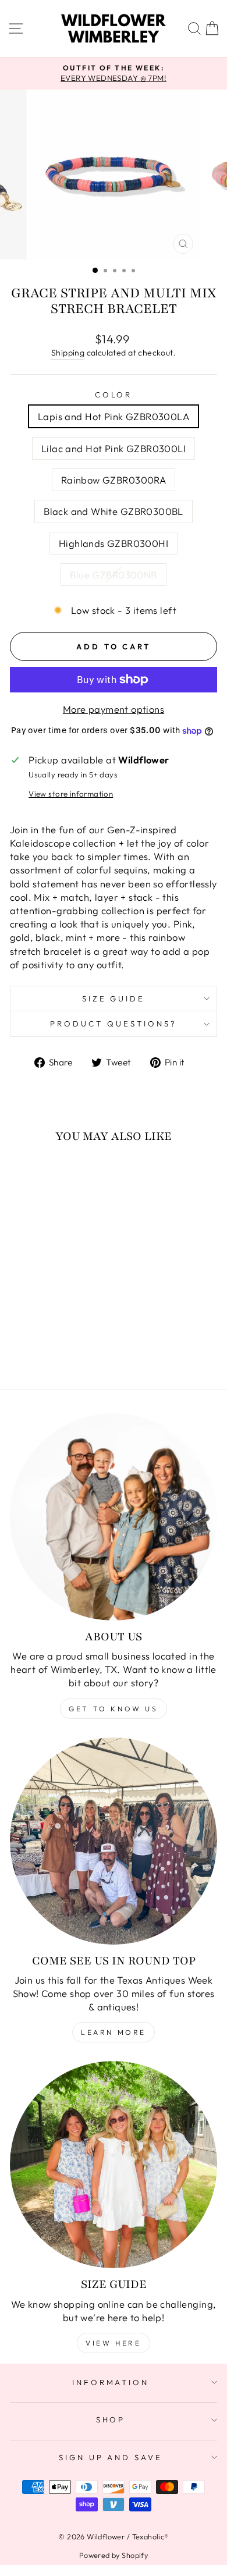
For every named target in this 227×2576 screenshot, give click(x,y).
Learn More (114, 2032)
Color (114, 395)
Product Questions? (114, 1024)
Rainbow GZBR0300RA (114, 480)
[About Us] (114, 1517)
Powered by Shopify (114, 2555)
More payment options (114, 709)
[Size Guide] (114, 2165)
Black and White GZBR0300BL (114, 511)
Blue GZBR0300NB (113, 575)
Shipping (68, 353)
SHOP (111, 2419)
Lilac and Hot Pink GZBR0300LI (114, 448)
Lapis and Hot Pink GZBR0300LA (114, 416)
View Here (113, 2343)
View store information (71, 794)
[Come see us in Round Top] (114, 1841)
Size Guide (114, 999)
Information (111, 2382)
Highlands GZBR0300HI (114, 543)
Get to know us (113, 1709)
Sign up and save (111, 2457)
